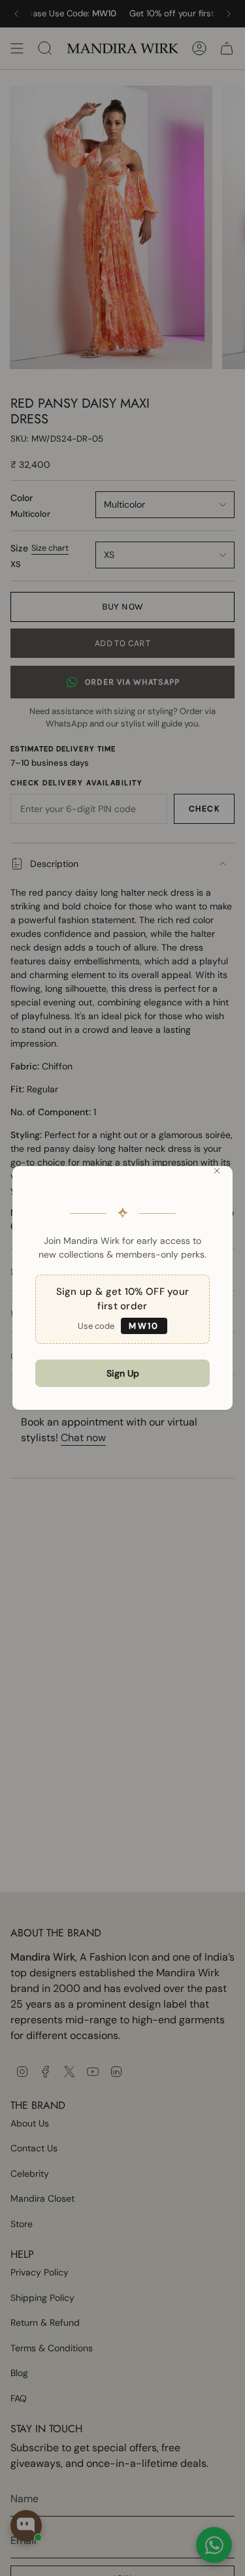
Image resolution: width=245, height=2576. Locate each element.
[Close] (217, 1171)
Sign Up (123, 1373)
